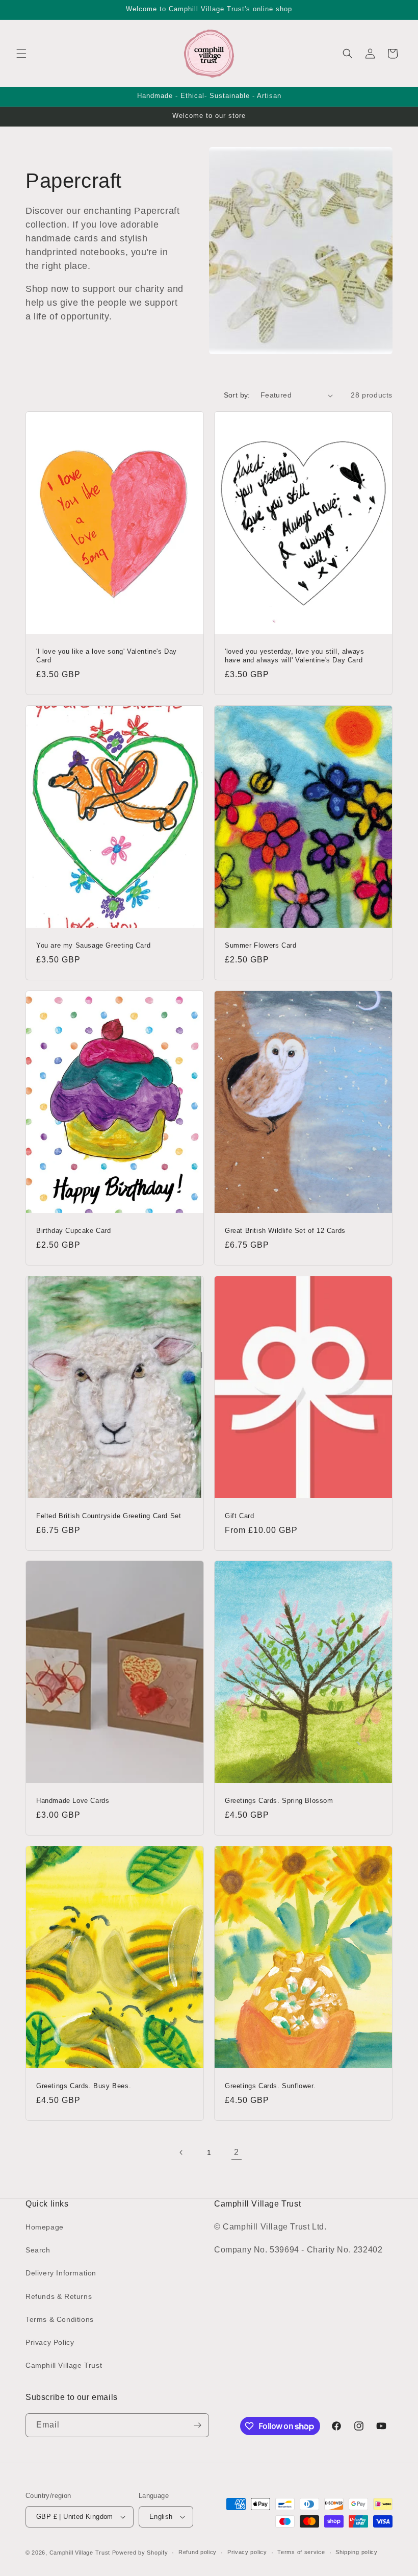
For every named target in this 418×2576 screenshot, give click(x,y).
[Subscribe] (197, 2425)
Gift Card (239, 1516)
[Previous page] (181, 2152)
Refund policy (198, 2552)
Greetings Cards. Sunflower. (270, 2086)
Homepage (45, 2227)
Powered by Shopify (140, 2553)
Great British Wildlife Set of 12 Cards (285, 1231)
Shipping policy (357, 2552)
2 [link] (237, 2152)
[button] (21, 54)
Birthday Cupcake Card (74, 1231)
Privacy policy (247, 2552)
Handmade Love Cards (73, 1801)
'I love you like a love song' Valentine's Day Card (107, 656)
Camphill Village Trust (64, 2365)
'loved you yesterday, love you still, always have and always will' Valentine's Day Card (294, 656)
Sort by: (237, 395)
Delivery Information (61, 2273)
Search (38, 2250)
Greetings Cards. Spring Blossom (279, 1801)
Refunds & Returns (59, 2296)
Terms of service (301, 2552)
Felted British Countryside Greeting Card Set (109, 1516)
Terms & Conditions (60, 2319)
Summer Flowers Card (260, 945)
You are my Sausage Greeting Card (93, 945)
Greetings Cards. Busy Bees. (84, 2086)
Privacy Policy (50, 2342)
